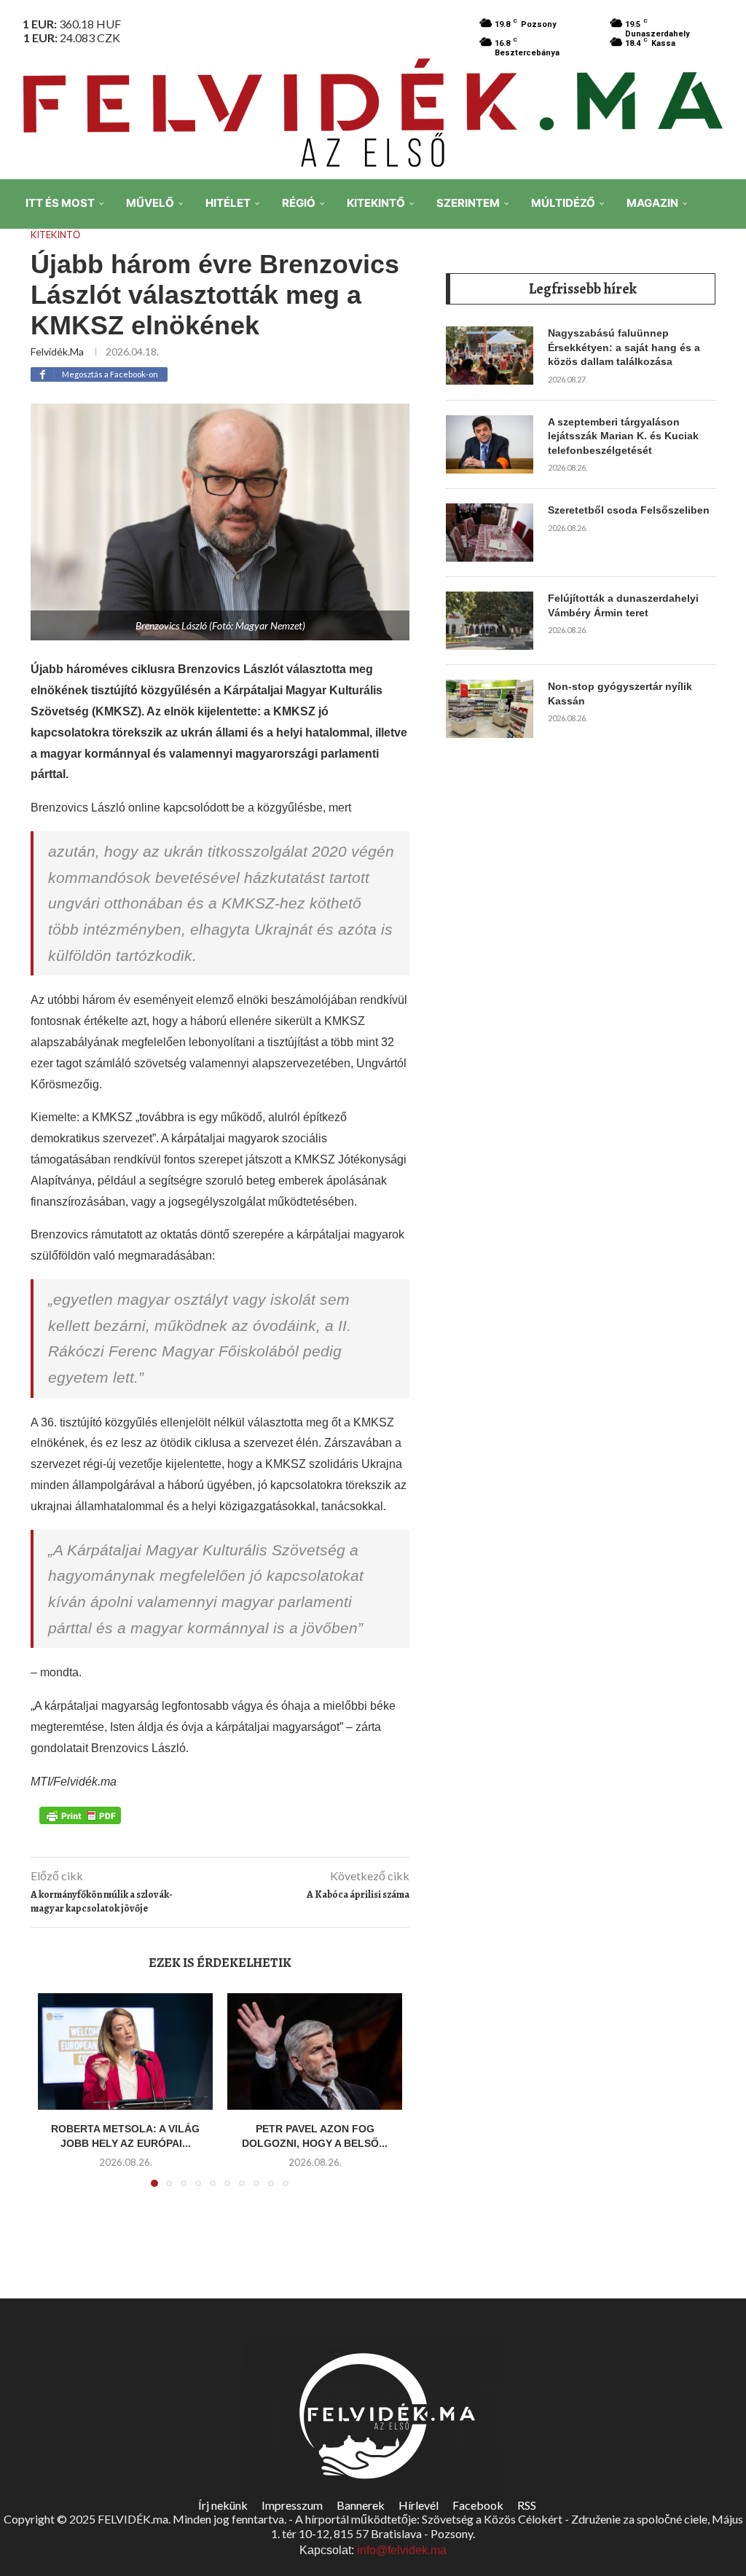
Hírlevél (419, 2505)
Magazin (652, 203)
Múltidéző (563, 203)
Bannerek (361, 2505)
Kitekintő (376, 203)
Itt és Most (60, 203)
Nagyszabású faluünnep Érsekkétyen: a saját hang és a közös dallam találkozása (624, 347)
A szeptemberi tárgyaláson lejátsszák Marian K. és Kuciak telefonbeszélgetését (623, 436)
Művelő (150, 203)
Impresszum (292, 2505)
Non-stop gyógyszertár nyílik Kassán (620, 694)
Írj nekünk (223, 2505)
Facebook (478, 2505)
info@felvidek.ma (402, 2550)
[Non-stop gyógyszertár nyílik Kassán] (490, 709)
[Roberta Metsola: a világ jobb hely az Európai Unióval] (125, 2051)
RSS (527, 2505)
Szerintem (468, 203)
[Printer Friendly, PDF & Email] (80, 1814)
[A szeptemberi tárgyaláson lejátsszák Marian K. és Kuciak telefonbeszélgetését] (490, 444)
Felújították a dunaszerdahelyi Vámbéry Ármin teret (623, 605)
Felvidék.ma (57, 352)
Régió (299, 203)
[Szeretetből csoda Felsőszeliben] (490, 533)
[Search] (724, 305)
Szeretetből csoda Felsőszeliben (629, 510)
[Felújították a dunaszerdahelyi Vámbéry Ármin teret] (490, 621)
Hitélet (228, 203)
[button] (58, 2099)
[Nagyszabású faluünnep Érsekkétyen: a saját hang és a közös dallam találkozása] (490, 356)
